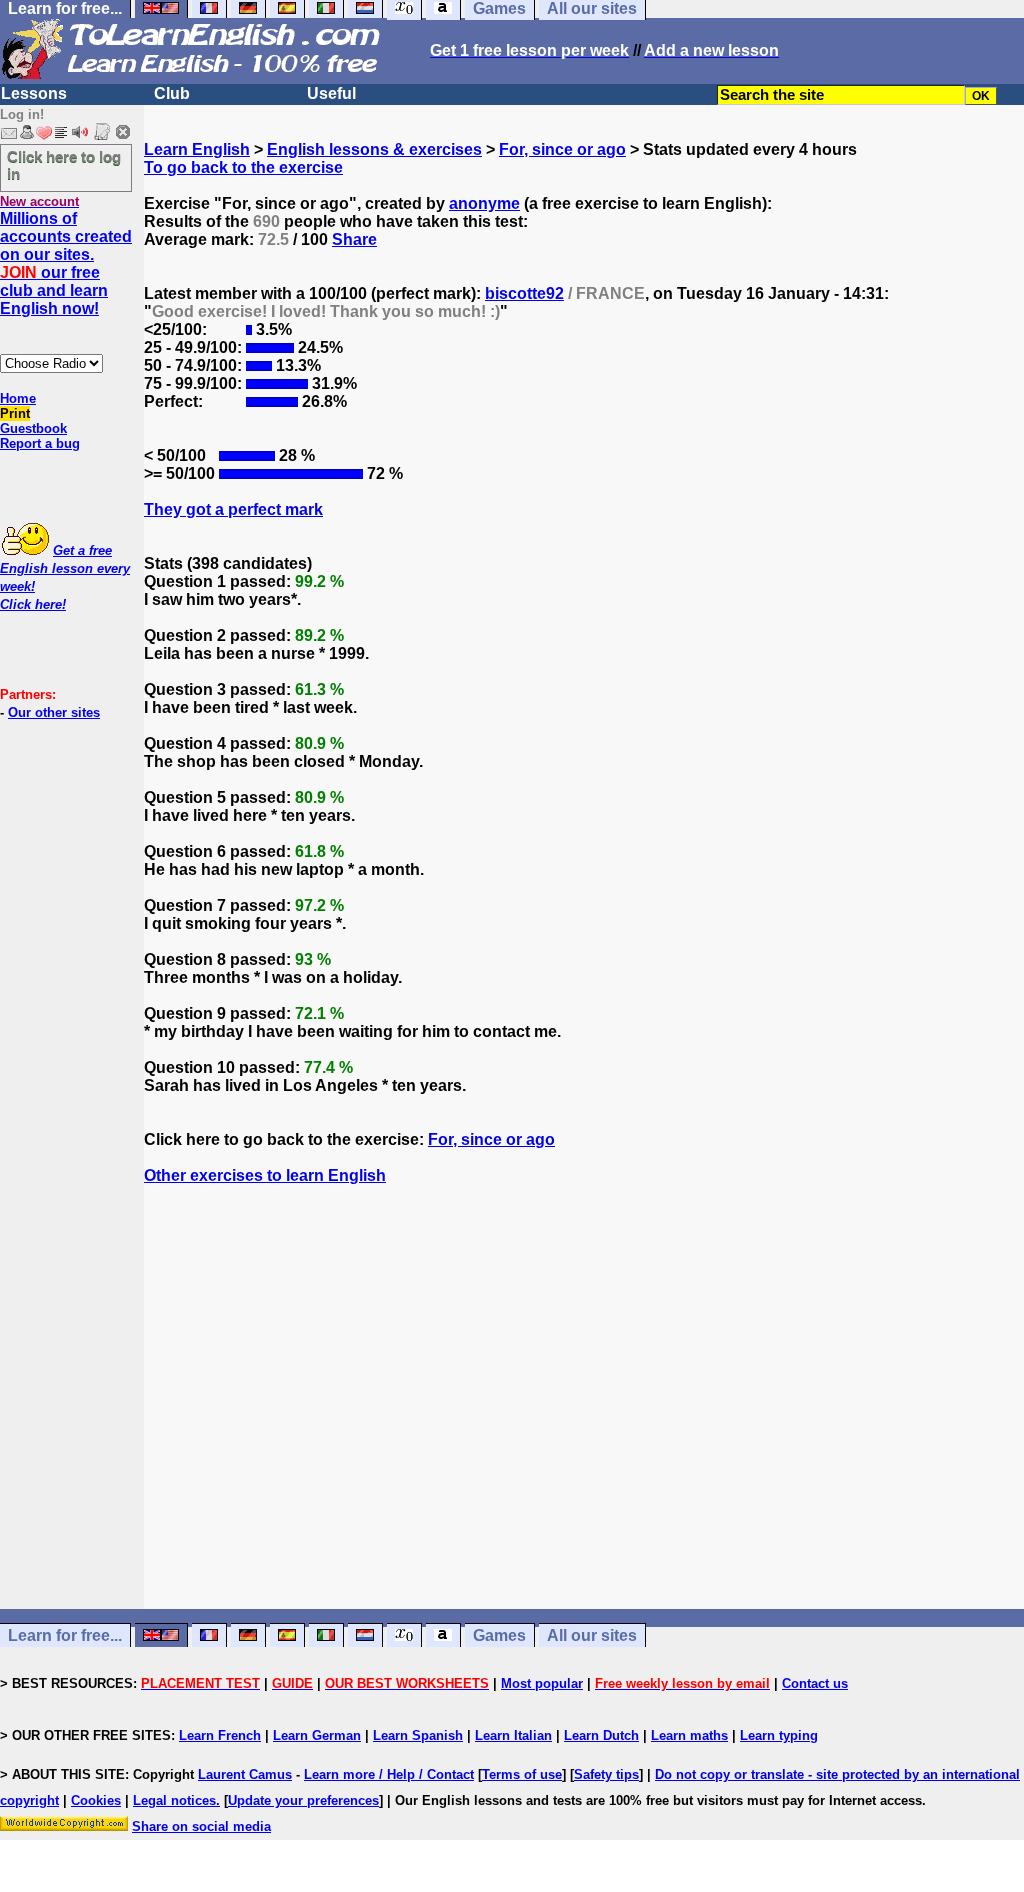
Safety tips (606, 1774)
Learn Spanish (418, 1735)
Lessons (34, 93)
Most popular (542, 1683)
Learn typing (779, 1735)
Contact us (815, 1683)
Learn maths (689, 1735)
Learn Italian (513, 1735)
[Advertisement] (584, 1415)
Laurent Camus (245, 1774)
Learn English (197, 149)
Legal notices (174, 1800)
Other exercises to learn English (265, 1175)
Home (18, 398)
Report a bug (40, 443)
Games (499, 1635)
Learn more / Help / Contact (389, 1774)
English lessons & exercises (374, 149)
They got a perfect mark (233, 509)
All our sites (592, 1635)
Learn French (220, 1735)
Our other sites (54, 712)
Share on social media (201, 1826)
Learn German (317, 1735)
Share (354, 239)
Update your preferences (303, 1800)
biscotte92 (524, 293)
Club (172, 93)
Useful (331, 93)
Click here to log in (64, 165)
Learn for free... (65, 1635)
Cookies (96, 1800)
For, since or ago (562, 149)
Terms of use (522, 1774)
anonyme (484, 203)
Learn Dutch (601, 1735)
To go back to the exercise (243, 167)
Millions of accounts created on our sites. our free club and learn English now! (66, 263)
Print (15, 413)
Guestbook (33, 428)
